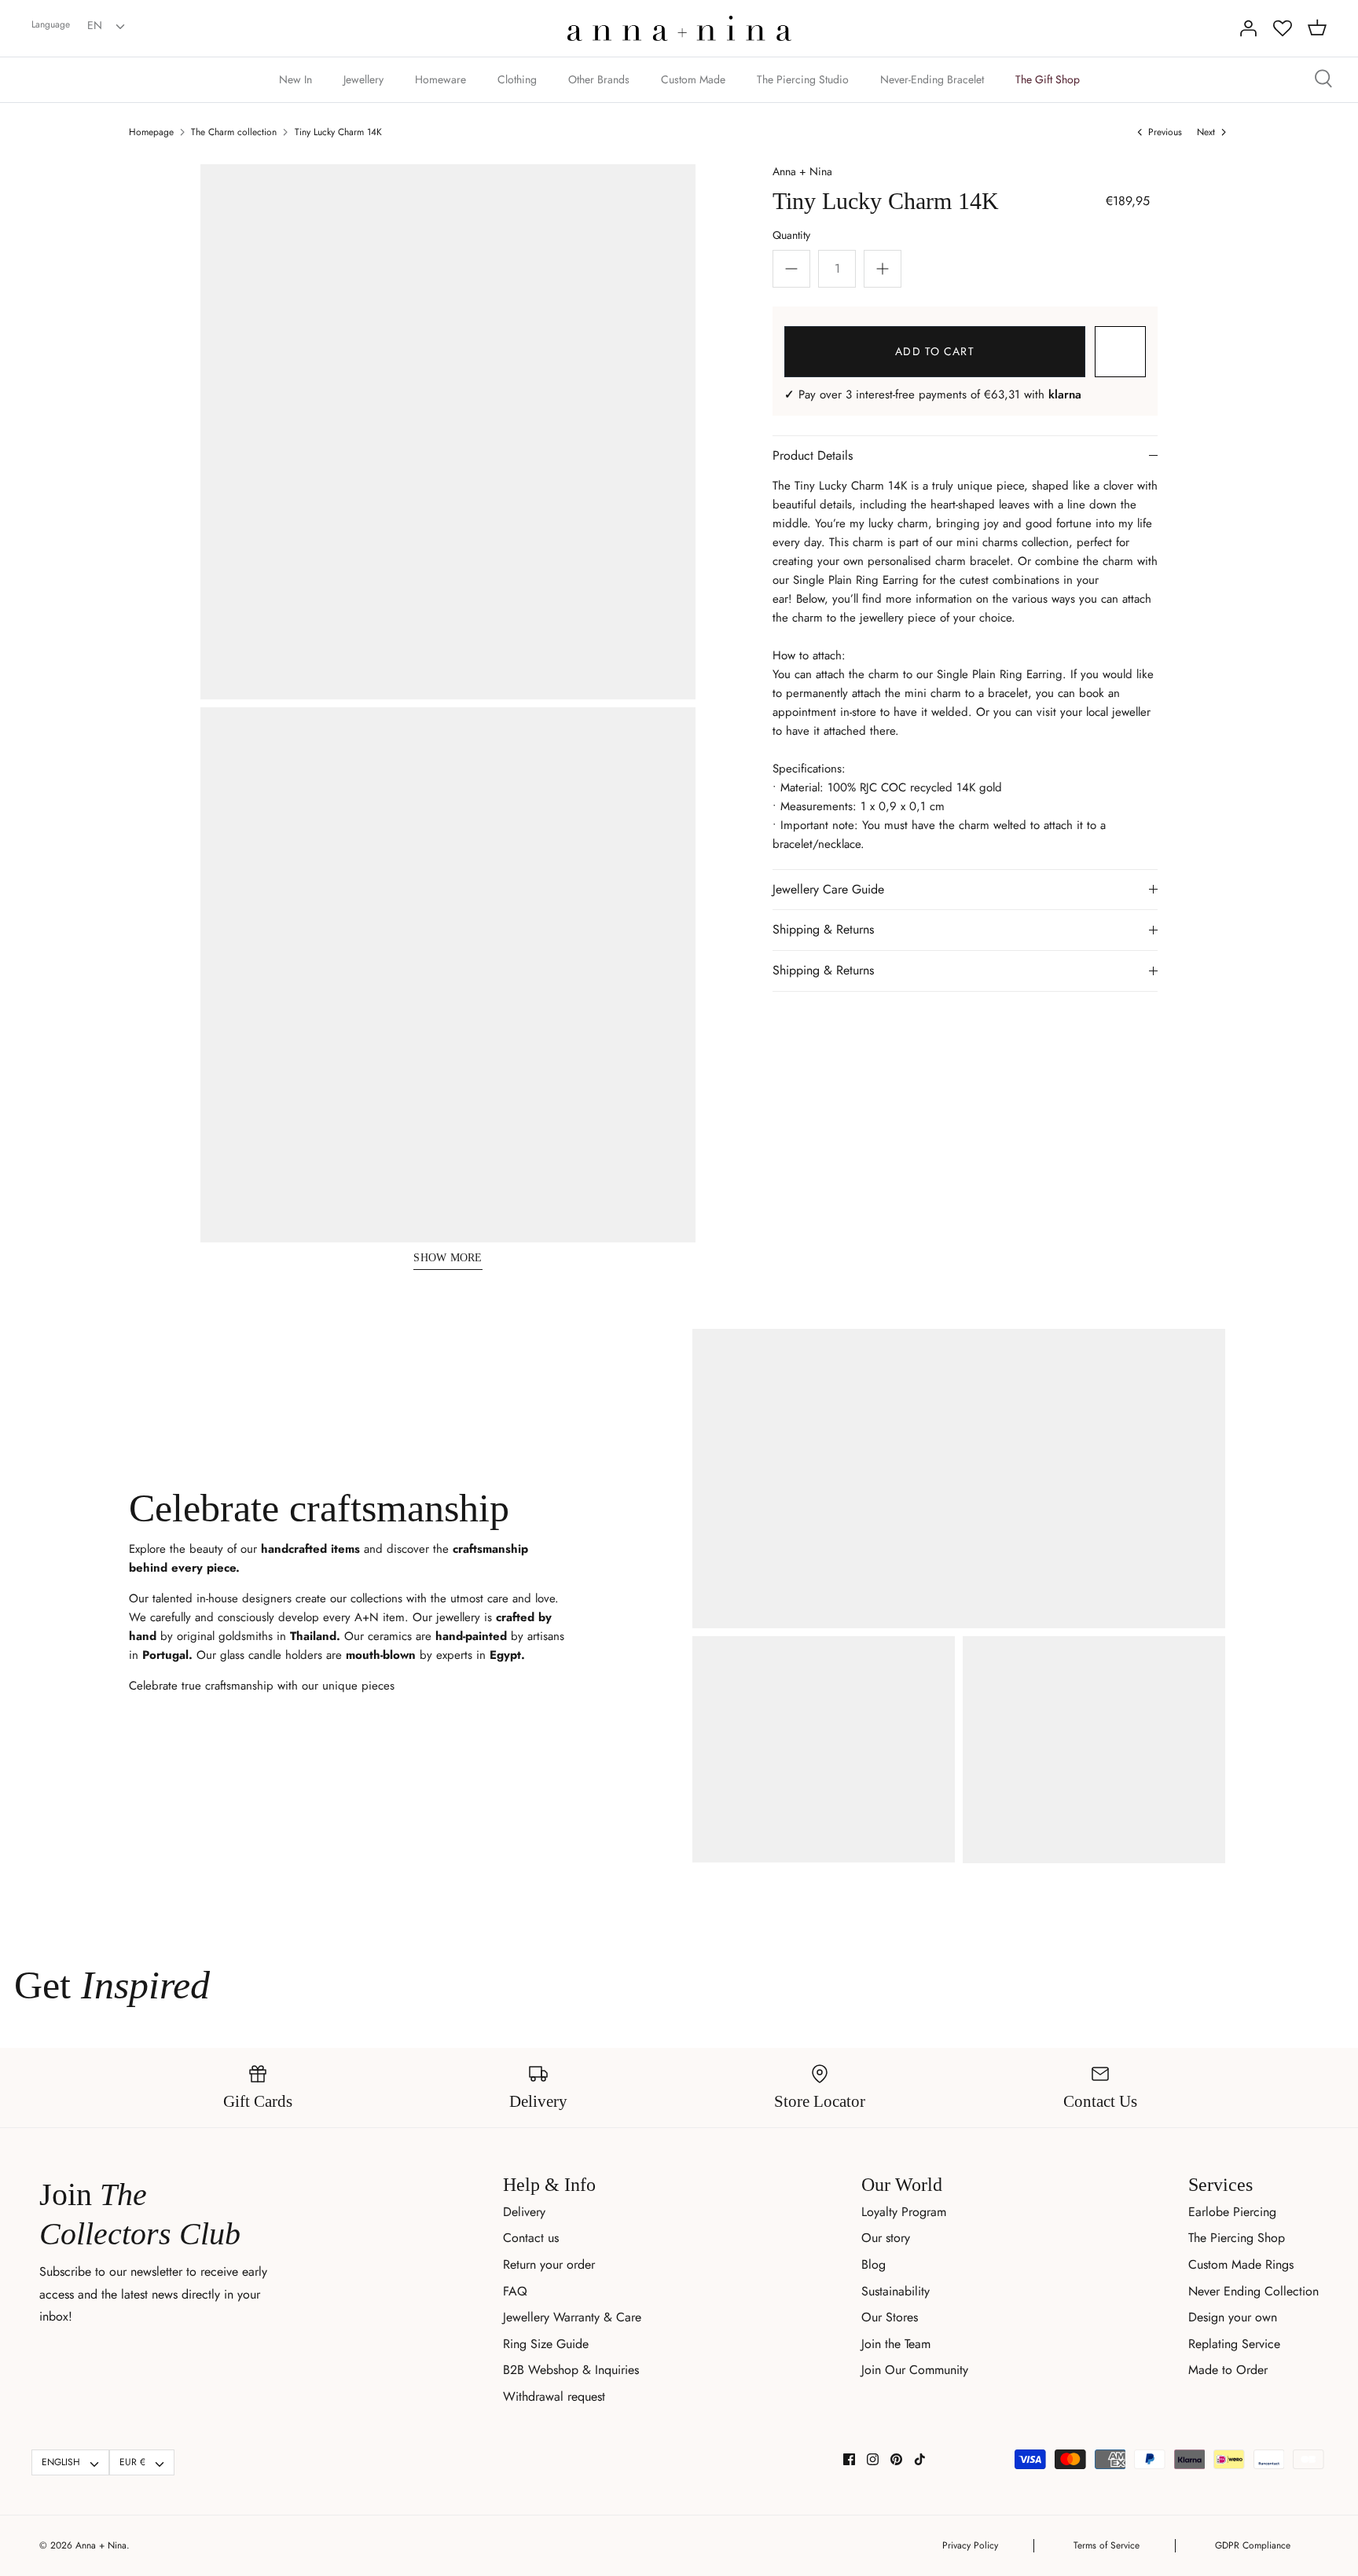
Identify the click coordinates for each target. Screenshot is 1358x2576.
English (61, 2462)
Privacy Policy (970, 2545)
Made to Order (1228, 2370)
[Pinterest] (896, 2459)
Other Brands (599, 79)
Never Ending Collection (1253, 2291)
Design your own (1233, 2317)
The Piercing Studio (803, 79)
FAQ (515, 2291)
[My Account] (1248, 28)
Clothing (517, 79)
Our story (886, 2238)
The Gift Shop (1048, 79)
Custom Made (693, 79)
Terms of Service (1107, 2545)
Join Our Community (915, 2370)
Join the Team (896, 2344)
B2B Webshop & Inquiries (571, 2370)
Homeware (440, 79)
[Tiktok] (920, 2459)
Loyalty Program (904, 2212)
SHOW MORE (448, 1258)
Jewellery (363, 79)
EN (95, 25)
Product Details (813, 455)
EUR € (132, 2462)
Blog (874, 2264)
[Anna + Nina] (679, 28)
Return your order (549, 2264)
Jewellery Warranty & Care (572, 2317)
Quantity (791, 235)
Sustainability (896, 2291)
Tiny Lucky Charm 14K (338, 132)
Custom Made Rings (1241, 2264)
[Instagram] (873, 2459)
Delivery (524, 2212)
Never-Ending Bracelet (932, 79)
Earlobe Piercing (1232, 2212)
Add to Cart (934, 351)
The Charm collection (234, 132)
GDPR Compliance (1253, 2545)
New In (295, 79)
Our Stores (890, 2317)
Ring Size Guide (546, 2344)
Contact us (531, 2238)
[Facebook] (849, 2459)
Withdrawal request (554, 2396)
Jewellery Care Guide (828, 889)
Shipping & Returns (823, 929)
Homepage (151, 132)
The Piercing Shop (1237, 2238)
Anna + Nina (802, 171)
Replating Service (1234, 2344)
